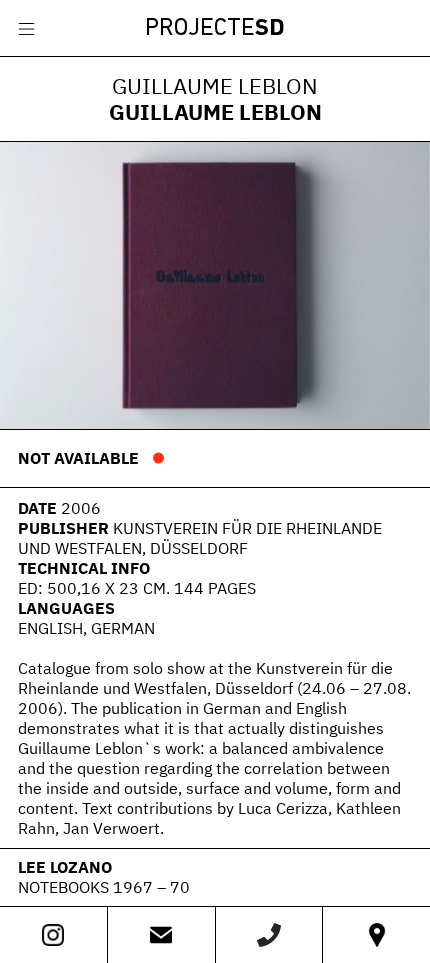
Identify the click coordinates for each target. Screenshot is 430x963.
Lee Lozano (65, 867)
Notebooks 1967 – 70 (104, 887)
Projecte (215, 29)
